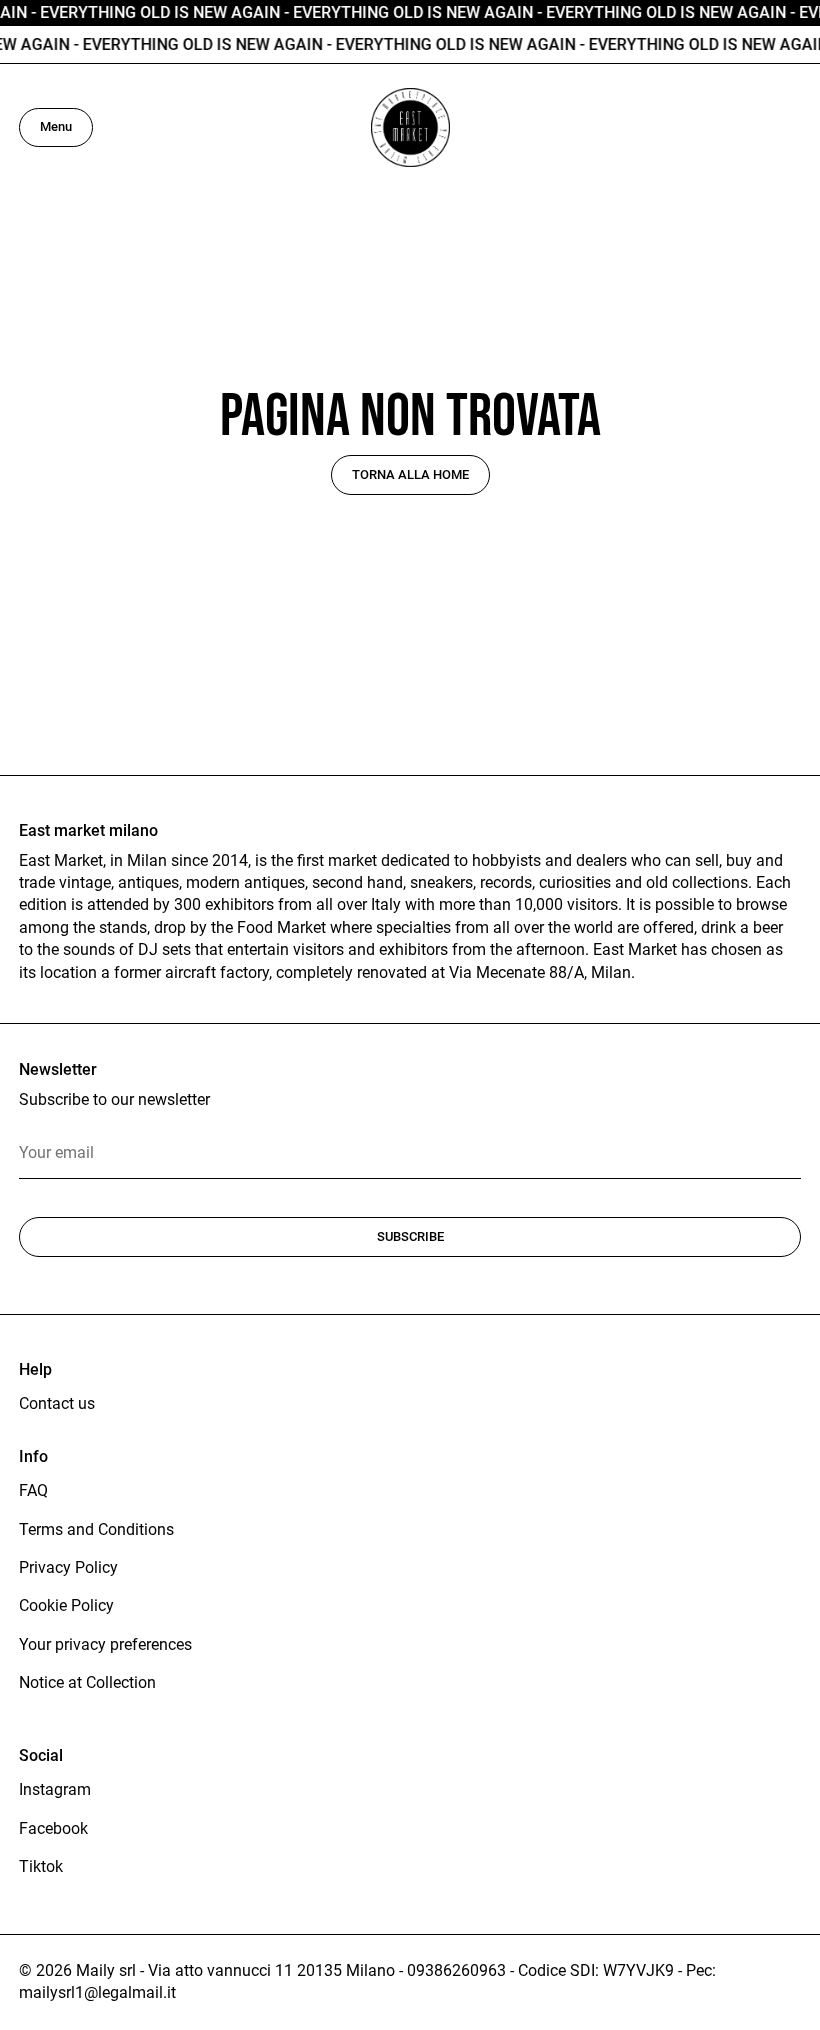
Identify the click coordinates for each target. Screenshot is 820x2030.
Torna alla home (410, 474)
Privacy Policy (68, 1567)
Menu (56, 126)
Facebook (53, 1828)
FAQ (33, 1490)
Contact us (57, 1403)
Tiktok (41, 1866)
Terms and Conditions (96, 1529)
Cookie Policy (66, 1605)
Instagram (55, 1789)
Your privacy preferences (105, 1644)
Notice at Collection (87, 1682)
